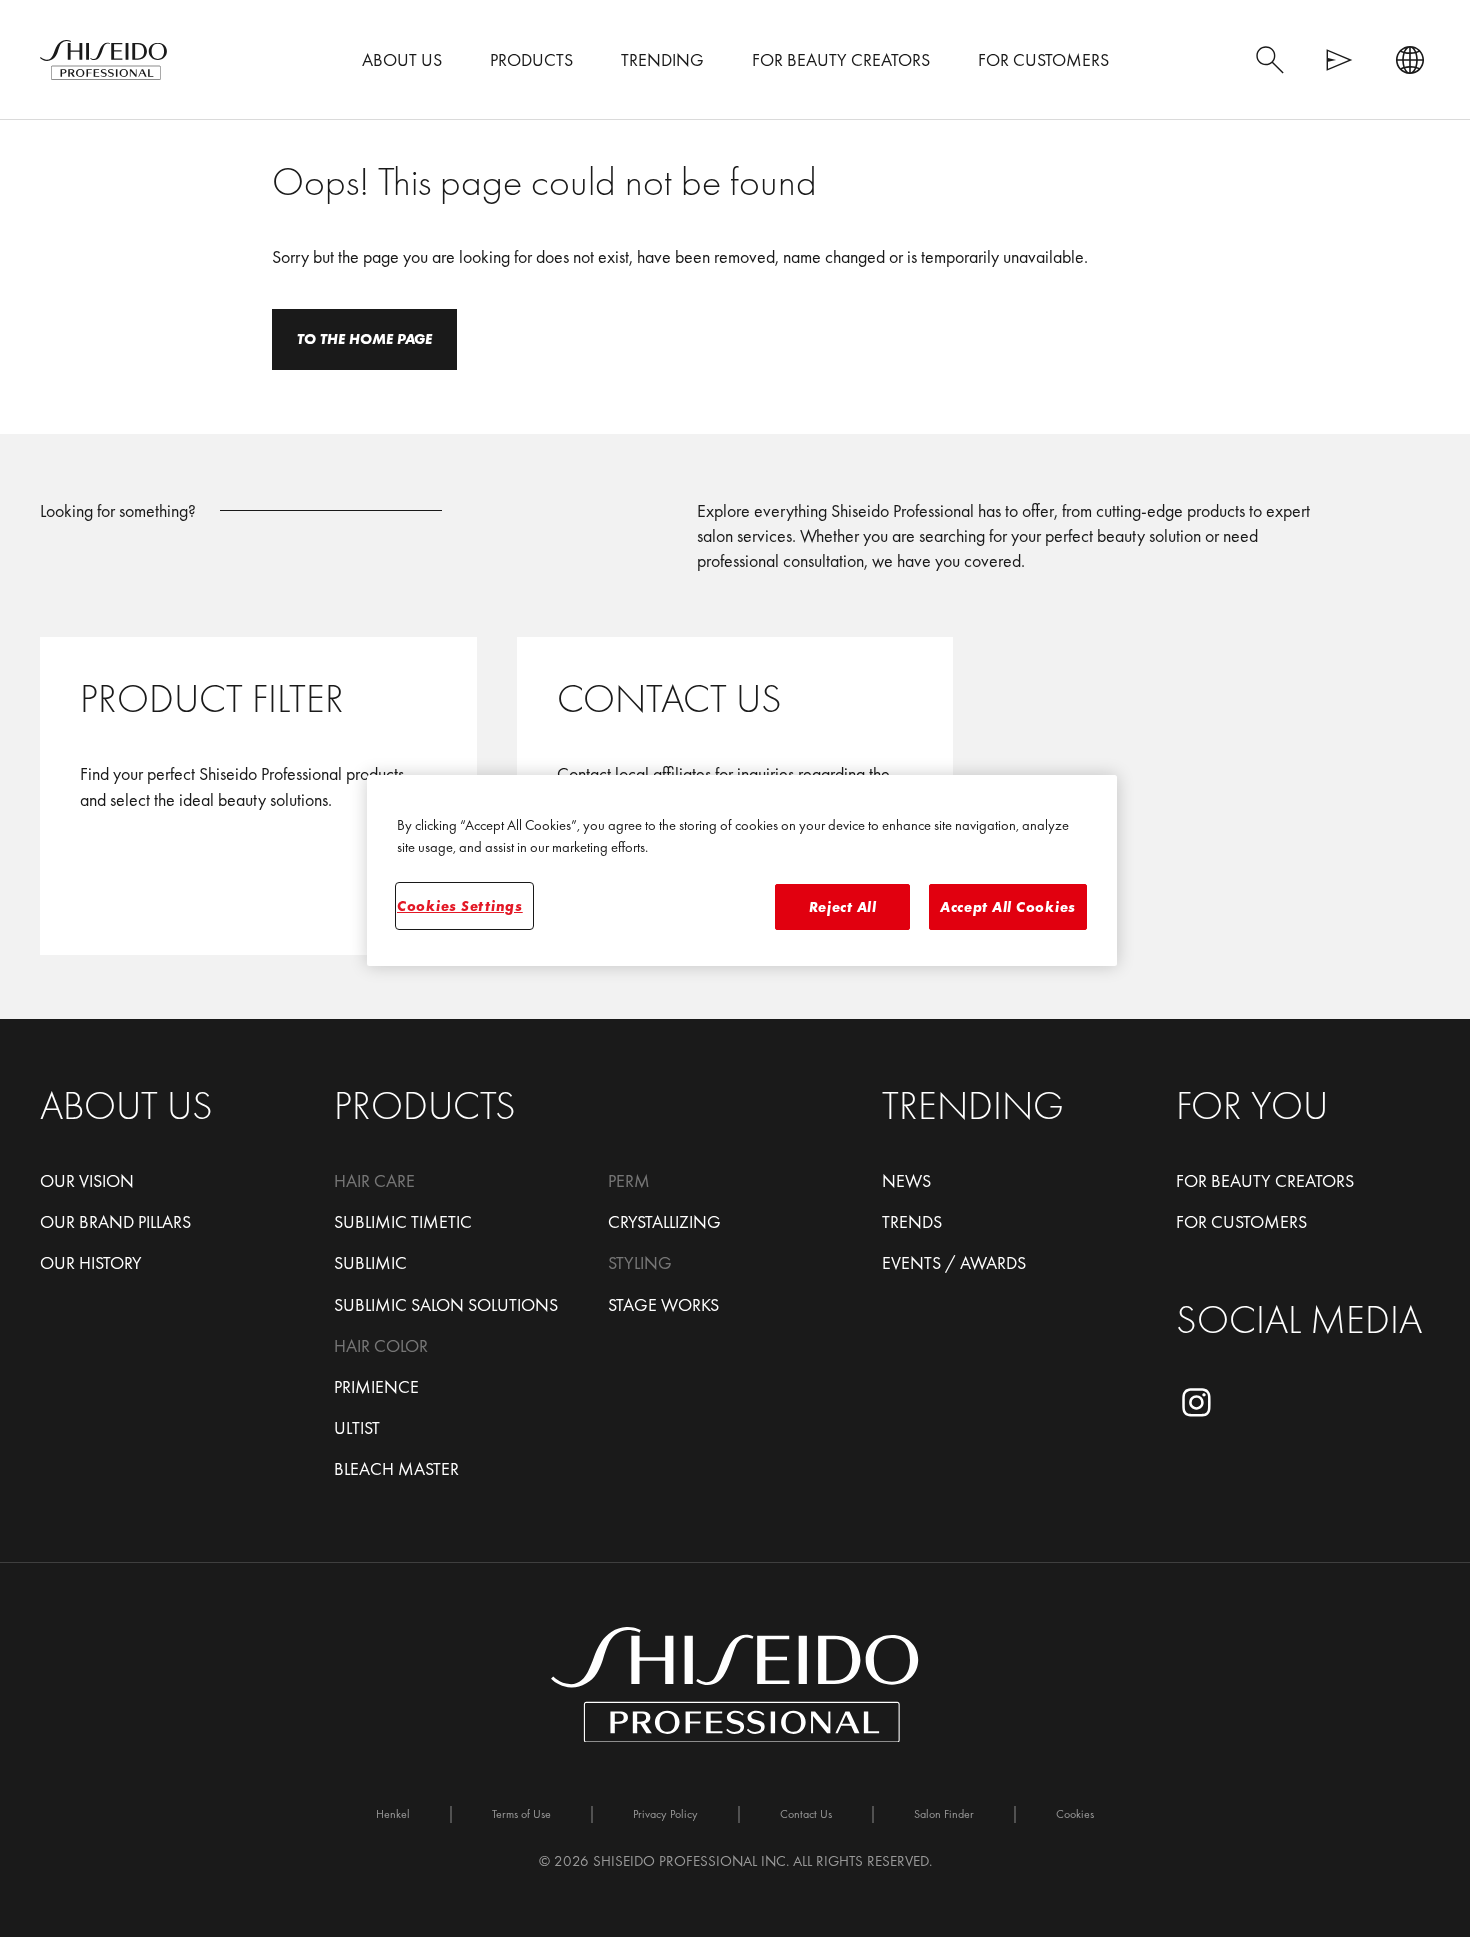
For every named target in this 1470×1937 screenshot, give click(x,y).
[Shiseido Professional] (103, 60)
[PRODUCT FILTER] (258, 796)
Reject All (843, 907)
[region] (742, 870)
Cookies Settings (460, 906)
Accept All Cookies (1008, 907)
